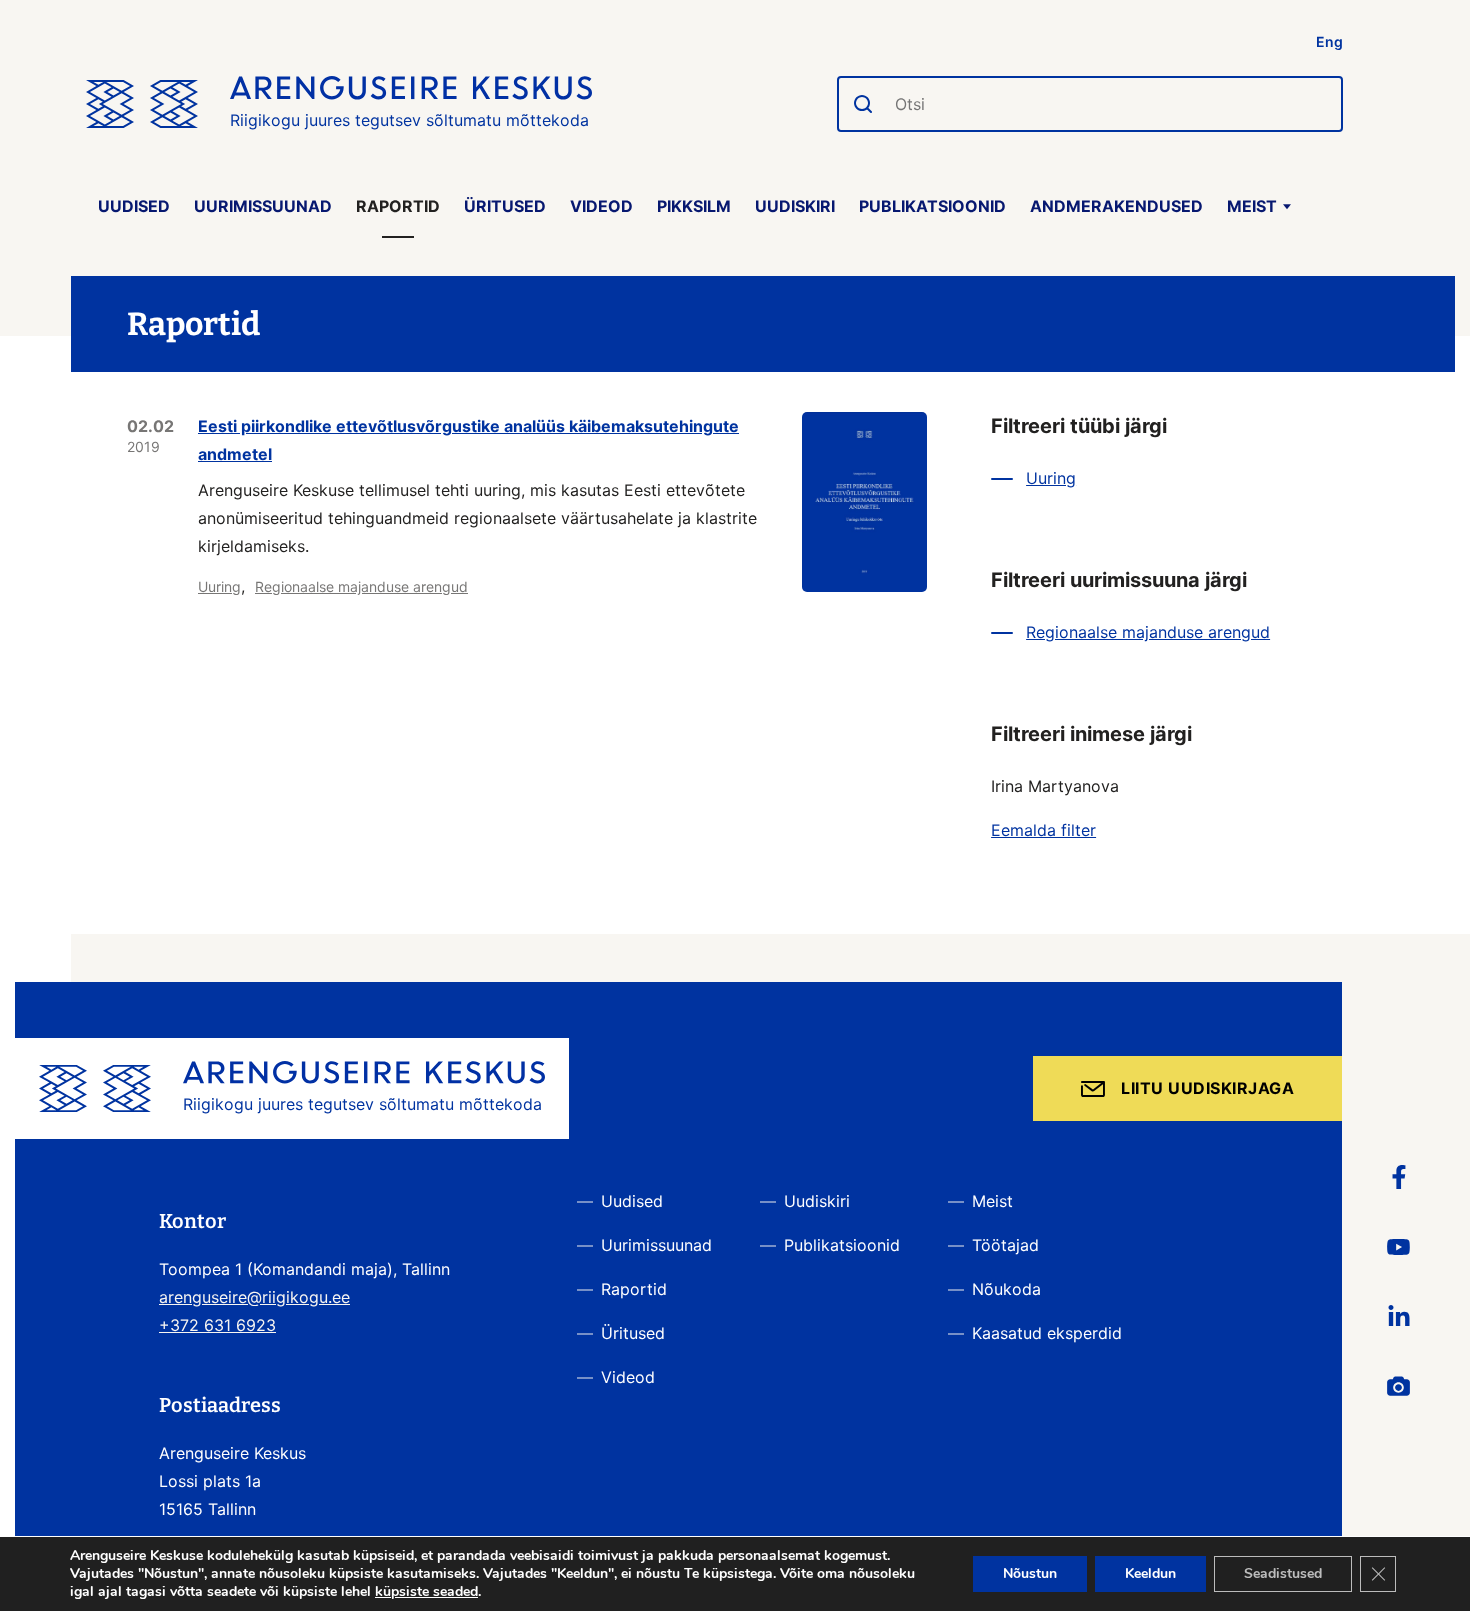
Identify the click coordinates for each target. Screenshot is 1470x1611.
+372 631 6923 (217, 1325)
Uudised (134, 206)
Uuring (219, 586)
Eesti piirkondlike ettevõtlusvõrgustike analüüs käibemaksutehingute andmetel (468, 440)
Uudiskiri (795, 206)
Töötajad (1005, 1245)
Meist (1252, 206)
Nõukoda (1006, 1289)
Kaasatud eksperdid (1047, 1333)
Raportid (398, 206)
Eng (1329, 41)
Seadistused (1283, 1573)
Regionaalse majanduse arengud (361, 586)
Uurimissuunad (263, 206)
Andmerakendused (1116, 206)
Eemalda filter (1043, 830)
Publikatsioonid (932, 206)
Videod (601, 206)
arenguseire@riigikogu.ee (254, 1297)
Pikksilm (694, 206)
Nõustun (1030, 1573)
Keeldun (1150, 1573)
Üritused (505, 206)
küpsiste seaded (426, 1592)
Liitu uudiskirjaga (1207, 1088)
